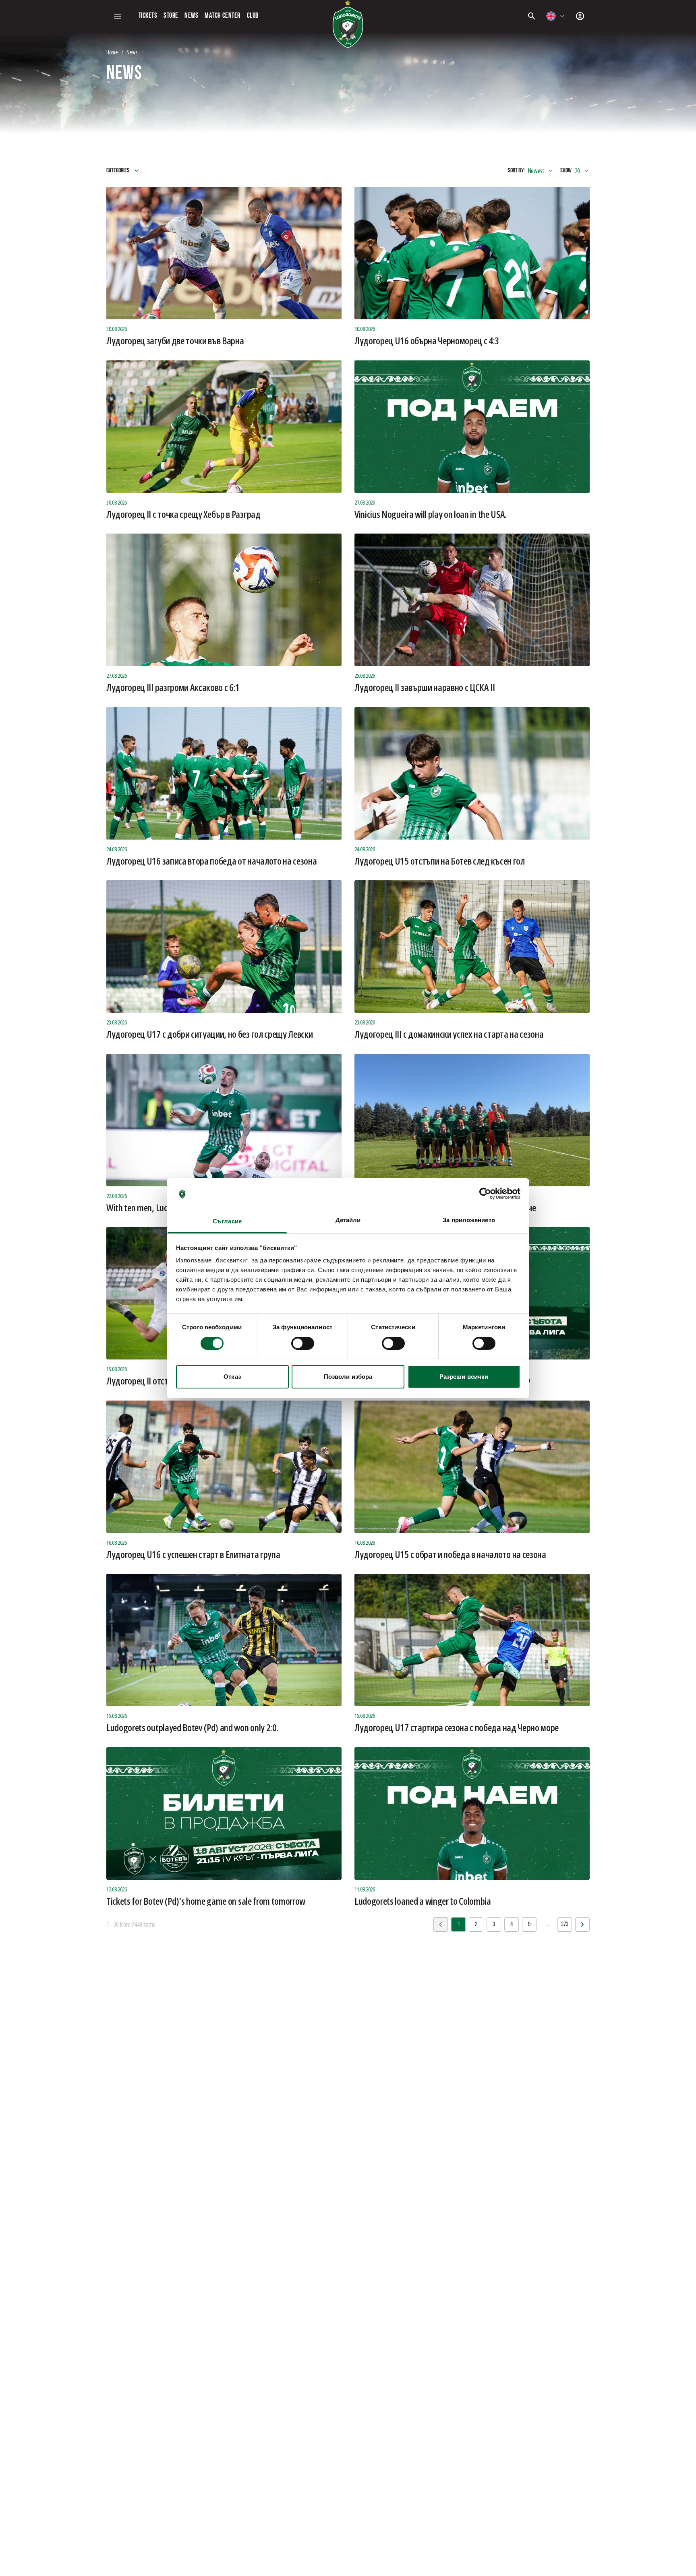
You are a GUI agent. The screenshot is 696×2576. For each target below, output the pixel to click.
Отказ (232, 1377)
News (191, 16)
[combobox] (556, 16)
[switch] (303, 1343)
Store (171, 16)
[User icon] (580, 16)
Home (112, 52)
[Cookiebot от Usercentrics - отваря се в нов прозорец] (485, 1194)
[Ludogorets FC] (348, 24)
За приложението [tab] (469, 1220)
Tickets (148, 16)
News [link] (132, 52)
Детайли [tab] (348, 1220)
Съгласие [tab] (227, 1221)
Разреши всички (464, 1377)
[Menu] (118, 16)
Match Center (222, 16)
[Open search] (532, 16)
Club (253, 16)
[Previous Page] (582, 1924)
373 (565, 1924)
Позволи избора (348, 1377)
